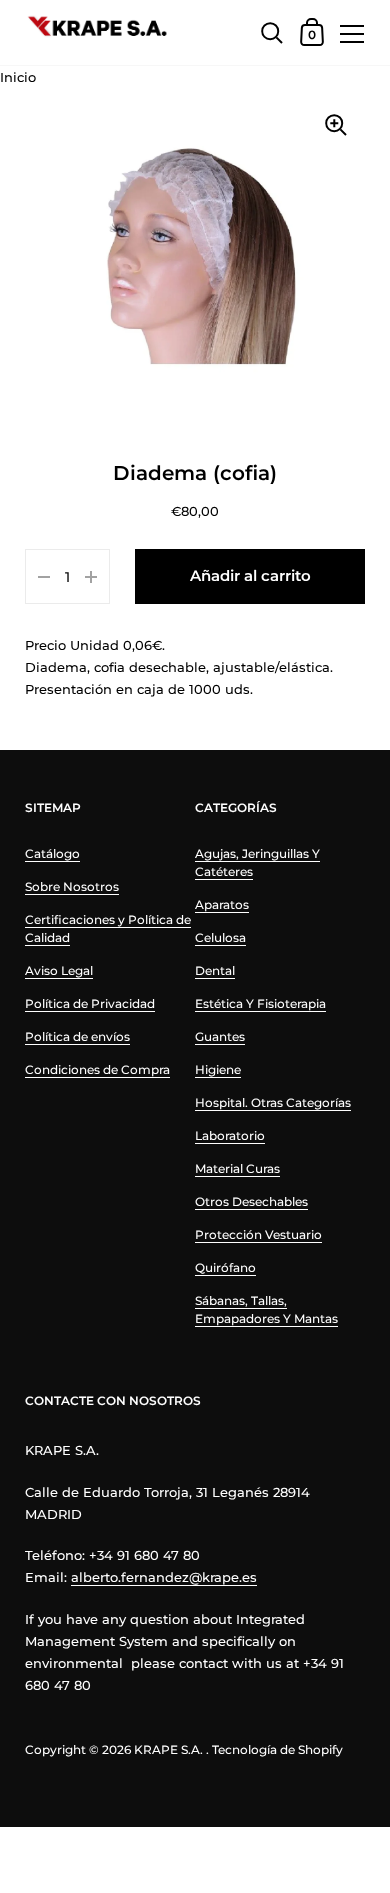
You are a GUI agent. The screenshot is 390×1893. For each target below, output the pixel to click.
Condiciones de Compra (97, 1069)
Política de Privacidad (90, 1003)
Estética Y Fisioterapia (260, 1003)
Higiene (218, 1069)
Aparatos (222, 904)
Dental (215, 970)
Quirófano (225, 1267)
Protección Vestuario (258, 1234)
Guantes (220, 1036)
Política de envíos (77, 1036)
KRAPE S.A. (168, 1749)
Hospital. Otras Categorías (273, 1102)
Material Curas (237, 1168)
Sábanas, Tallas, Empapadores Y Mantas (266, 1309)
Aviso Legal (59, 970)
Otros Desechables (251, 1201)
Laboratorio (230, 1135)
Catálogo (52, 853)
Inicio (18, 77)
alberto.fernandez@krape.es (164, 1577)
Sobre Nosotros (72, 886)
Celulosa (220, 937)
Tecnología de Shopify (277, 1749)
